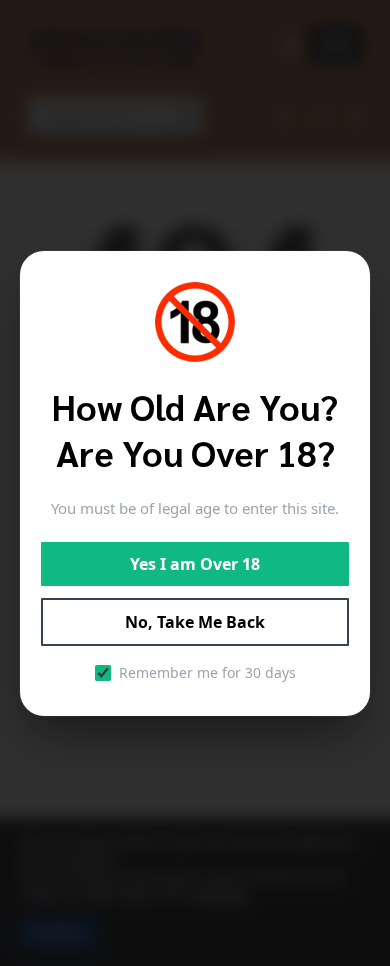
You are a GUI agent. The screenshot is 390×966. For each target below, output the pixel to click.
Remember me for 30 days (207, 672)
